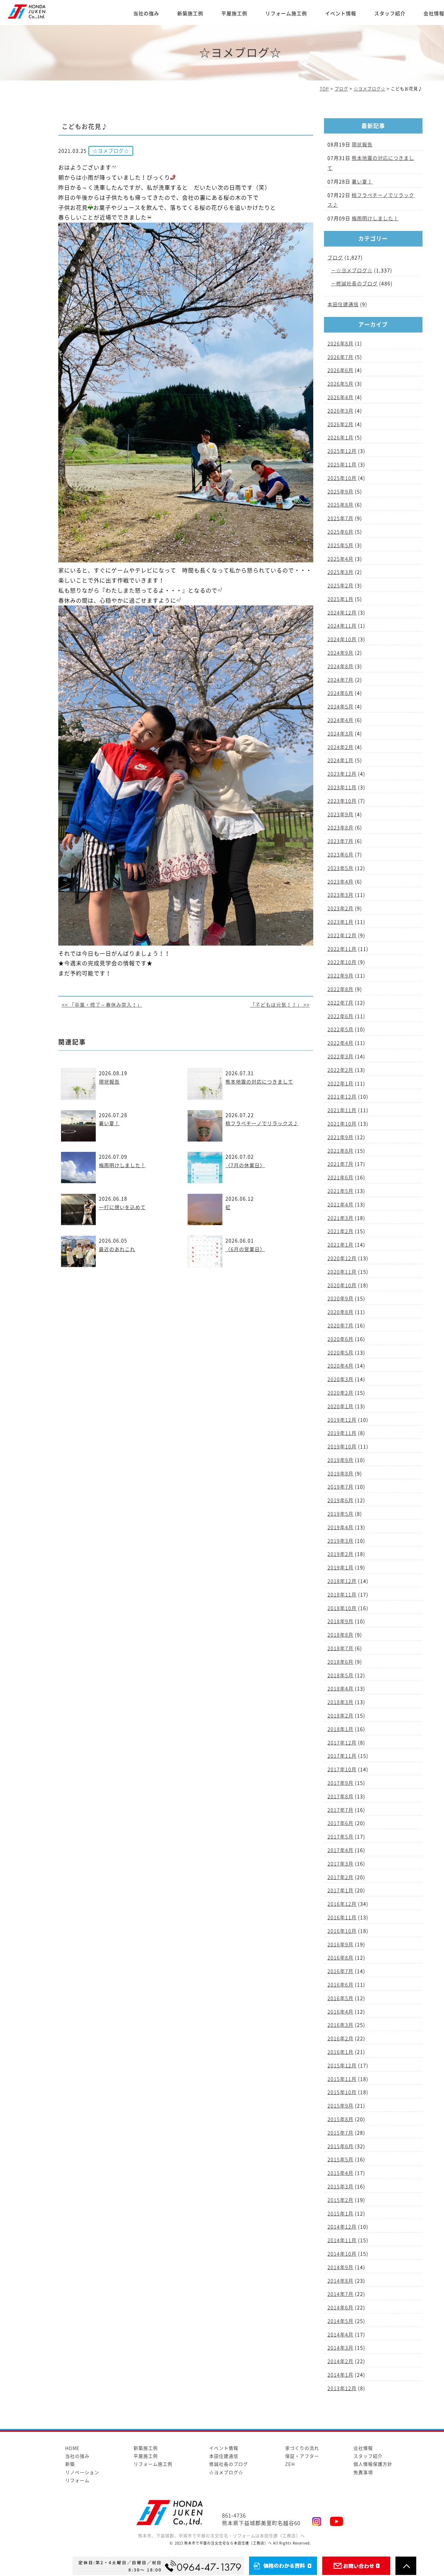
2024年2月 (340, 747)
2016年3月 (340, 2025)
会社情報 (363, 2448)
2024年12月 (342, 613)
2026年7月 (340, 357)
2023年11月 (342, 787)
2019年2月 (340, 1554)
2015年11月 (342, 2079)
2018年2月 (340, 1716)
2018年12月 (342, 1581)
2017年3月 (340, 1864)
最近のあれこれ (117, 1249)
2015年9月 (340, 2106)
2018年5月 (340, 1675)
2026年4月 (340, 397)
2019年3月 (340, 1541)
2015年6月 (340, 2146)
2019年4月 (340, 1527)
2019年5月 (340, 1514)
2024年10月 (342, 639)
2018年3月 (340, 1702)
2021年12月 (342, 1097)
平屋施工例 (234, 14)
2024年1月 (340, 760)
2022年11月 (342, 949)
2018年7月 (340, 1648)
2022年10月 (342, 962)
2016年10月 (342, 1931)
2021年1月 (340, 1245)
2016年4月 (340, 2012)
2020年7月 (340, 1326)
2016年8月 (340, 1958)
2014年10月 (342, 2254)
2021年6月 (340, 1178)
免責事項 (363, 2472)
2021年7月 (340, 1164)
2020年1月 (340, 1406)
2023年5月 (340, 868)
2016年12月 (342, 1904)
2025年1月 (340, 599)
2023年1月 (340, 922)
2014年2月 (340, 2361)
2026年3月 (340, 411)
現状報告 (109, 1082)
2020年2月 (340, 1393)
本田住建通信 (343, 304)
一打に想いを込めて (122, 1207)
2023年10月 (342, 801)
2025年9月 (340, 492)
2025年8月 (340, 505)
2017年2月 (340, 1877)
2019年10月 (342, 1447)
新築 (70, 2464)
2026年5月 (340, 384)
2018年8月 (340, 1635)
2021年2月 (340, 1231)
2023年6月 (340, 855)
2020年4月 (340, 1366)
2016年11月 (342, 1918)
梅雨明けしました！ (122, 1165)
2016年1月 (340, 2052)
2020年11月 (342, 1272)
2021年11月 (342, 1110)
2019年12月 (342, 1420)
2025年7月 (340, 518)
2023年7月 (340, 841)
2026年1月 (340, 438)
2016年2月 (340, 2039)
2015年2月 (340, 2200)
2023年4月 (340, 882)
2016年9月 (340, 1945)
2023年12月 (342, 774)
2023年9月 (340, 815)
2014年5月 (340, 2321)
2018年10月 (342, 1608)
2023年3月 (340, 895)
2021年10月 (342, 1124)
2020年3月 (340, 1379)
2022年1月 (340, 1084)
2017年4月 (340, 1850)
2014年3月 (340, 2348)
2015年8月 (340, 2119)
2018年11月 (342, 1595)
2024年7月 (340, 680)
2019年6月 (340, 1500)
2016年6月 (340, 1985)
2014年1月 (340, 2375)
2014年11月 (342, 2240)
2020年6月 (340, 1339)
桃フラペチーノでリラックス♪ (262, 1123)
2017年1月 (340, 1890)
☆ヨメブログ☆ (354, 270)
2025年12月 (342, 451)
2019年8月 (340, 1474)
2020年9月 (340, 1299)
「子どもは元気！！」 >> (280, 1005)
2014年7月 (340, 2294)
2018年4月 (340, 1689)
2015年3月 (340, 2187)
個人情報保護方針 (373, 2464)
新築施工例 (190, 14)
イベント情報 (341, 14)
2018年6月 (340, 1662)
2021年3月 (340, 1218)
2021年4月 (340, 1205)
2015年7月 (340, 2133)
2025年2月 (340, 586)
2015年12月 (342, 2066)
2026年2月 (340, 424)
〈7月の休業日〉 (245, 1165)
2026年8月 (340, 344)
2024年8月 (340, 666)
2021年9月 (340, 1137)
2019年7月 (340, 1487)
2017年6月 (340, 1823)
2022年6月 (340, 1016)
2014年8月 (340, 2281)
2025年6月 (340, 532)
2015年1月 (340, 2214)
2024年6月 (340, 693)
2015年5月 (340, 2160)
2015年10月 (342, 2092)
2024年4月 (340, 720)
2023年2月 (340, 908)
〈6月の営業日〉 (245, 1249)
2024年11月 (342, 626)
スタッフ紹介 (390, 14)
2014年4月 (340, 2335)
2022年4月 (340, 1043)
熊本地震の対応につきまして (259, 1082)
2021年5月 (340, 1191)
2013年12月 (342, 2388)
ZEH (290, 2464)
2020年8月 (340, 1312)
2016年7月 (340, 1971)
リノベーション (82, 2472)
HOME (72, 2448)
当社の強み (146, 14)
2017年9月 (340, 1783)
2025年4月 (340, 559)
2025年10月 (342, 478)
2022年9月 (340, 976)
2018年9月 (340, 1621)
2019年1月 (340, 1568)
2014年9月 (340, 2267)
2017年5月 (340, 1837)
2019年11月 (342, 1433)
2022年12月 (342, 936)
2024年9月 (340, 653)
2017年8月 (340, 1797)
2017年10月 (342, 1769)
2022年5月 (340, 1029)
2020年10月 (342, 1285)
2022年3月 (340, 1057)
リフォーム (77, 2480)
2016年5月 (340, 1998)
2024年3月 (340, 734)
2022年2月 (340, 1070)
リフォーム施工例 (286, 14)
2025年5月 (340, 545)
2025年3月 (340, 572)
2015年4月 (340, 2173)
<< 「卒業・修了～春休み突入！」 (102, 1005)
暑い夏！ (109, 1123)
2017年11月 (342, 1756)
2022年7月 (340, 1003)
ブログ (335, 258)
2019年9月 (340, 1460)
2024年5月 (340, 707)
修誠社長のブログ (357, 284)
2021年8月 (340, 1151)
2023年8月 (340, 828)
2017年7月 (340, 1810)
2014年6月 (340, 2308)
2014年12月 (342, 2227)
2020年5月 (340, 1353)
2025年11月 (342, 465)
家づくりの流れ (302, 2448)
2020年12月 (342, 1258)
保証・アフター (302, 2456)
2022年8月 (340, 989)
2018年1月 (340, 1729)
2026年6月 (340, 370)
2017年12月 (342, 1743)
